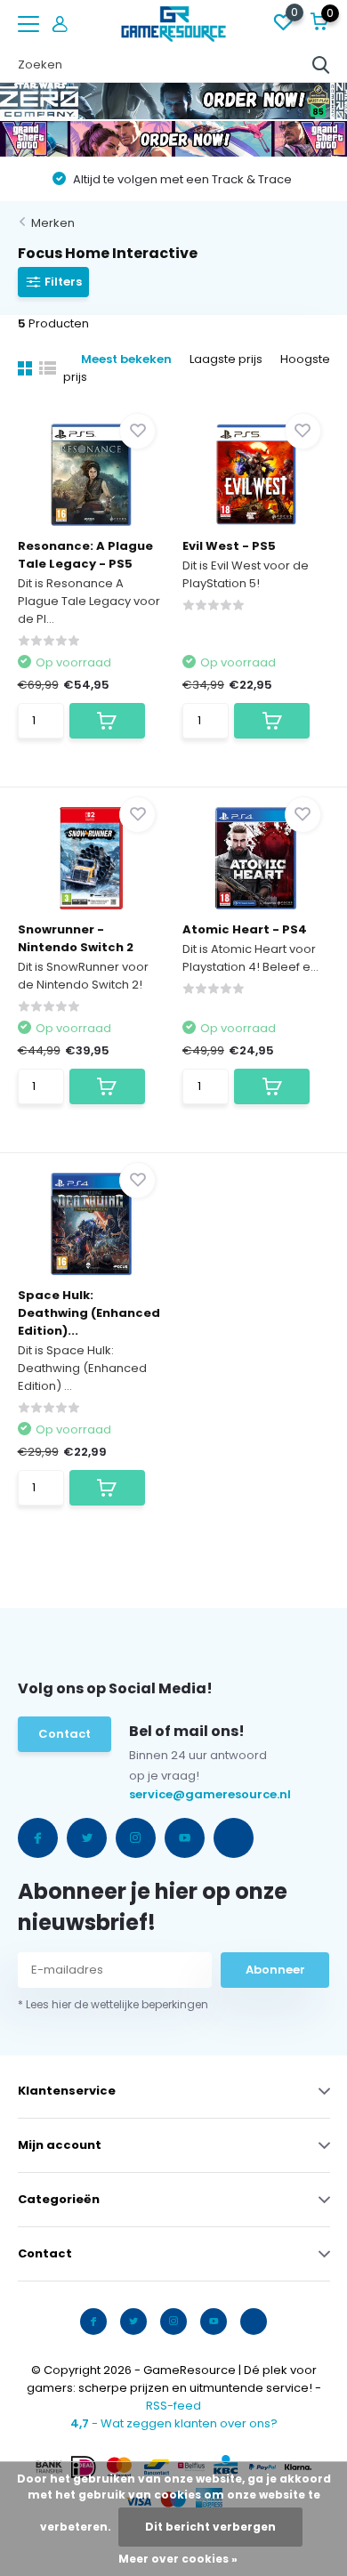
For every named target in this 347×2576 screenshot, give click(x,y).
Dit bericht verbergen (210, 2527)
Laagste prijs (226, 359)
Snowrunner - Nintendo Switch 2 (76, 938)
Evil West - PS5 (229, 546)
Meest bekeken (126, 359)
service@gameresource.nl (168, 1794)
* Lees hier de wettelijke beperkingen (113, 2004)
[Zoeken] (321, 65)
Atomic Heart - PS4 (245, 929)
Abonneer (275, 1970)
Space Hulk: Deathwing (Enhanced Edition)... (89, 1313)
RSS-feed (173, 2406)
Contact (65, 1734)
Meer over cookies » (178, 2559)
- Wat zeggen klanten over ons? (174, 2423)
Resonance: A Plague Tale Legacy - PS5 (85, 555)
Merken (53, 223)
